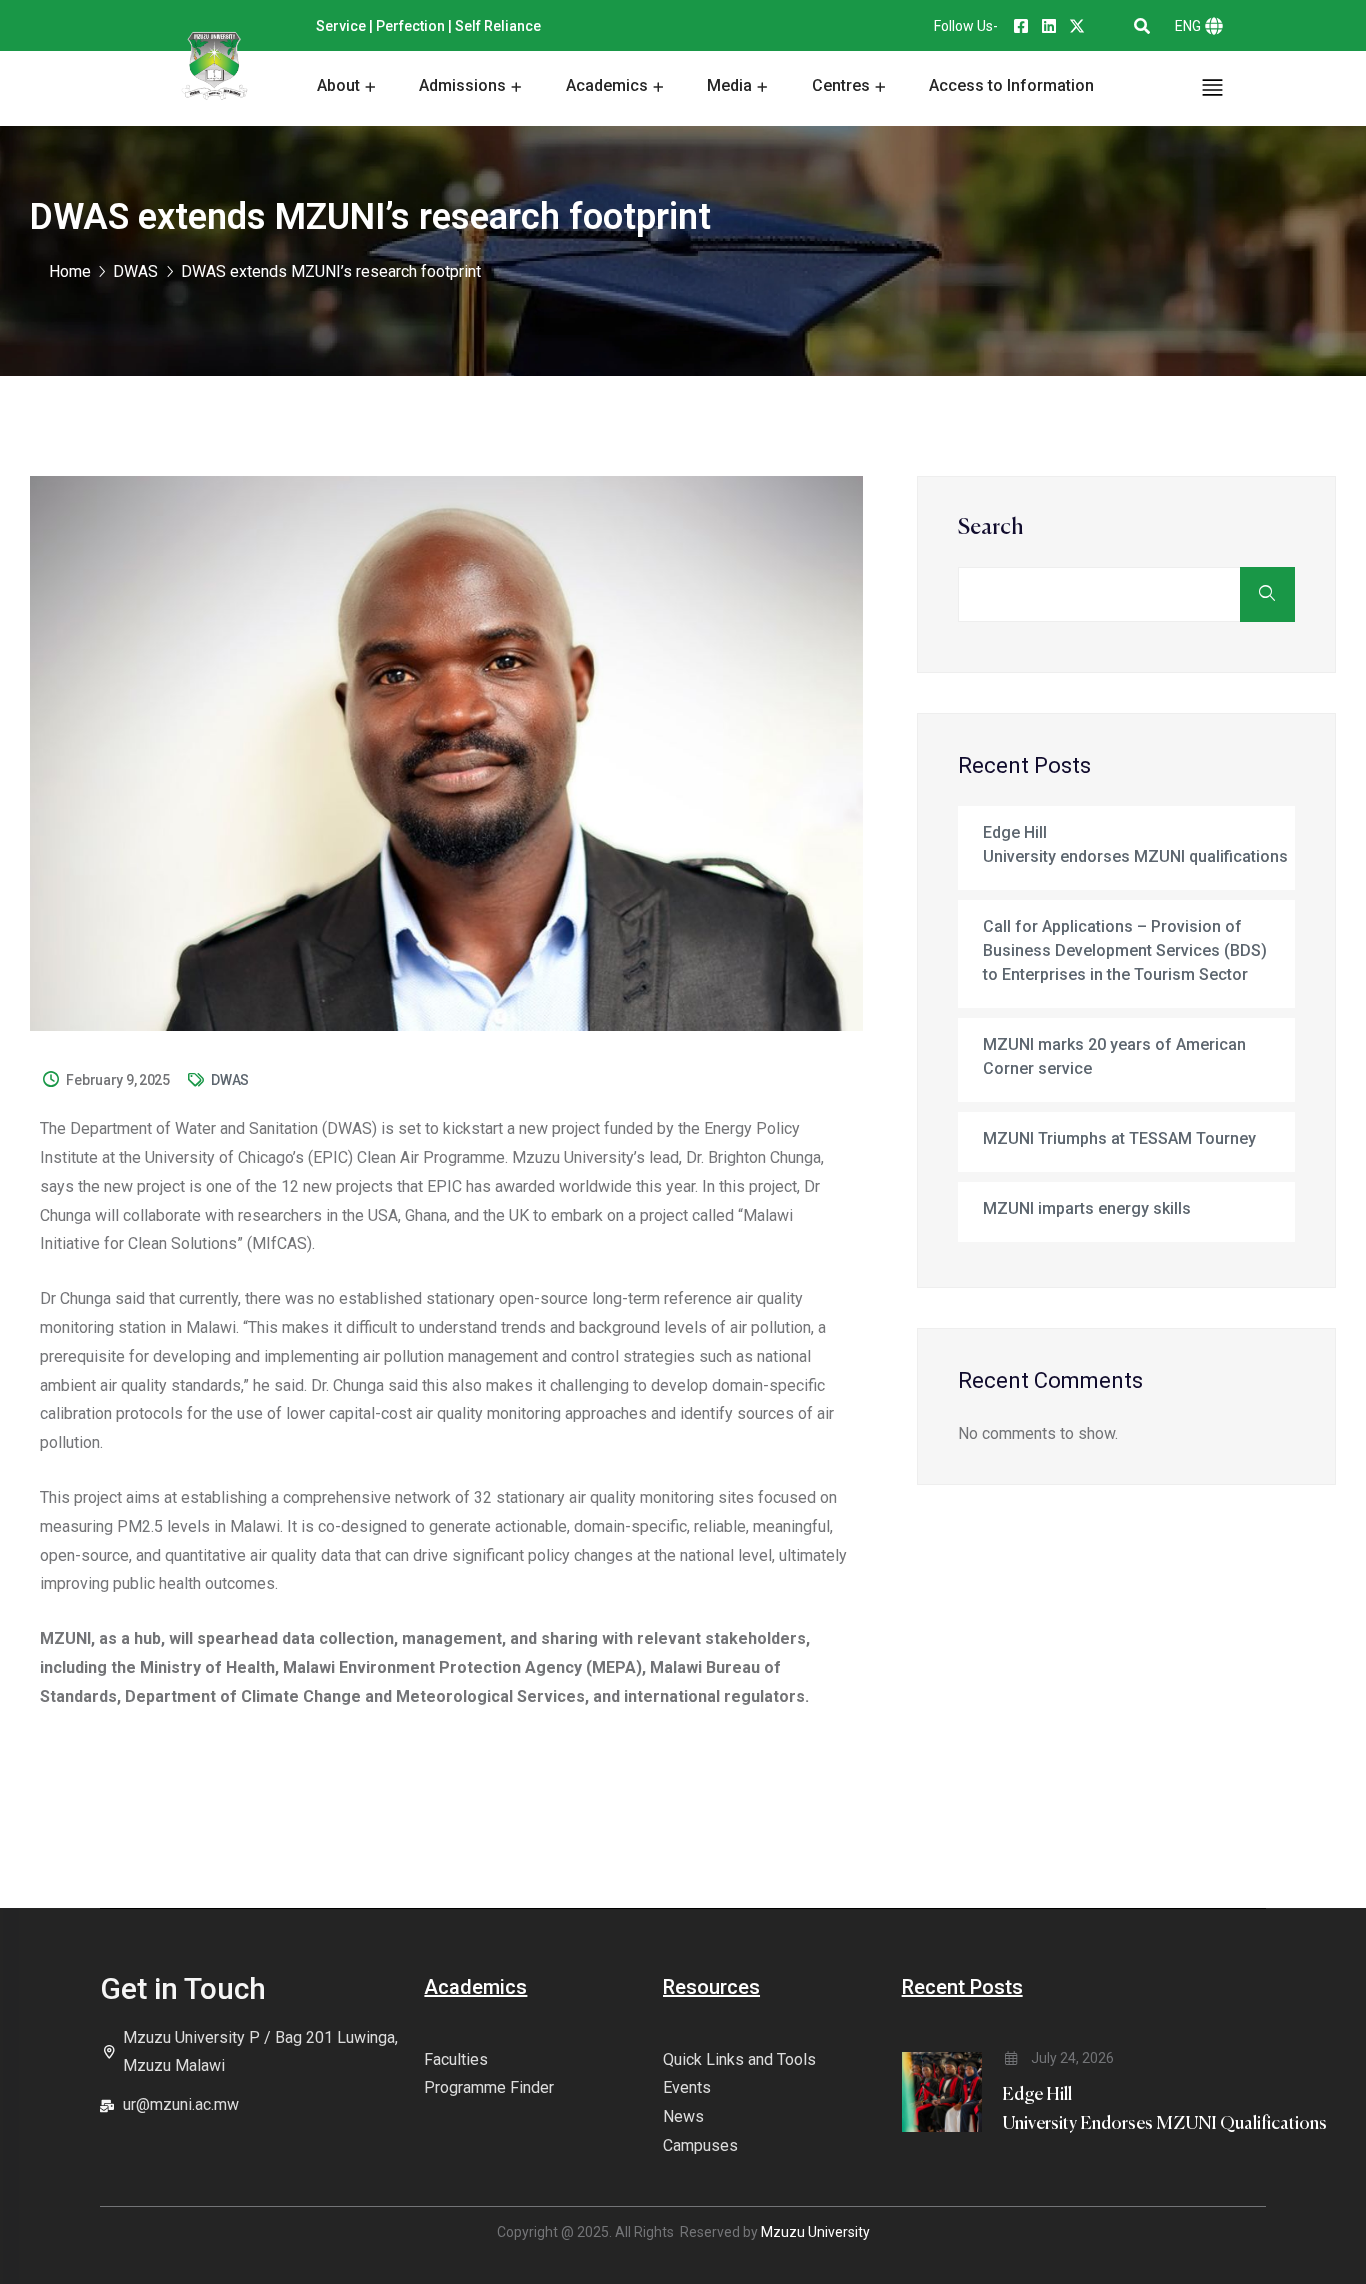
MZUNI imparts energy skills (1087, 1208)
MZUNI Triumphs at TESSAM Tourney (1119, 1138)
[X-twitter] (1077, 26)
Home (70, 271)
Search (991, 528)
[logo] (214, 67)
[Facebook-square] (1021, 26)
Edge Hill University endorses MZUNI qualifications (1135, 844)
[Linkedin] (1049, 26)
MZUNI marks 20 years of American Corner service (1114, 1056)
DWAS (230, 1080)
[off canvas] (1212, 86)
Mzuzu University (815, 2232)
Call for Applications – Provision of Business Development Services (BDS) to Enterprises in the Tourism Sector (1125, 950)
